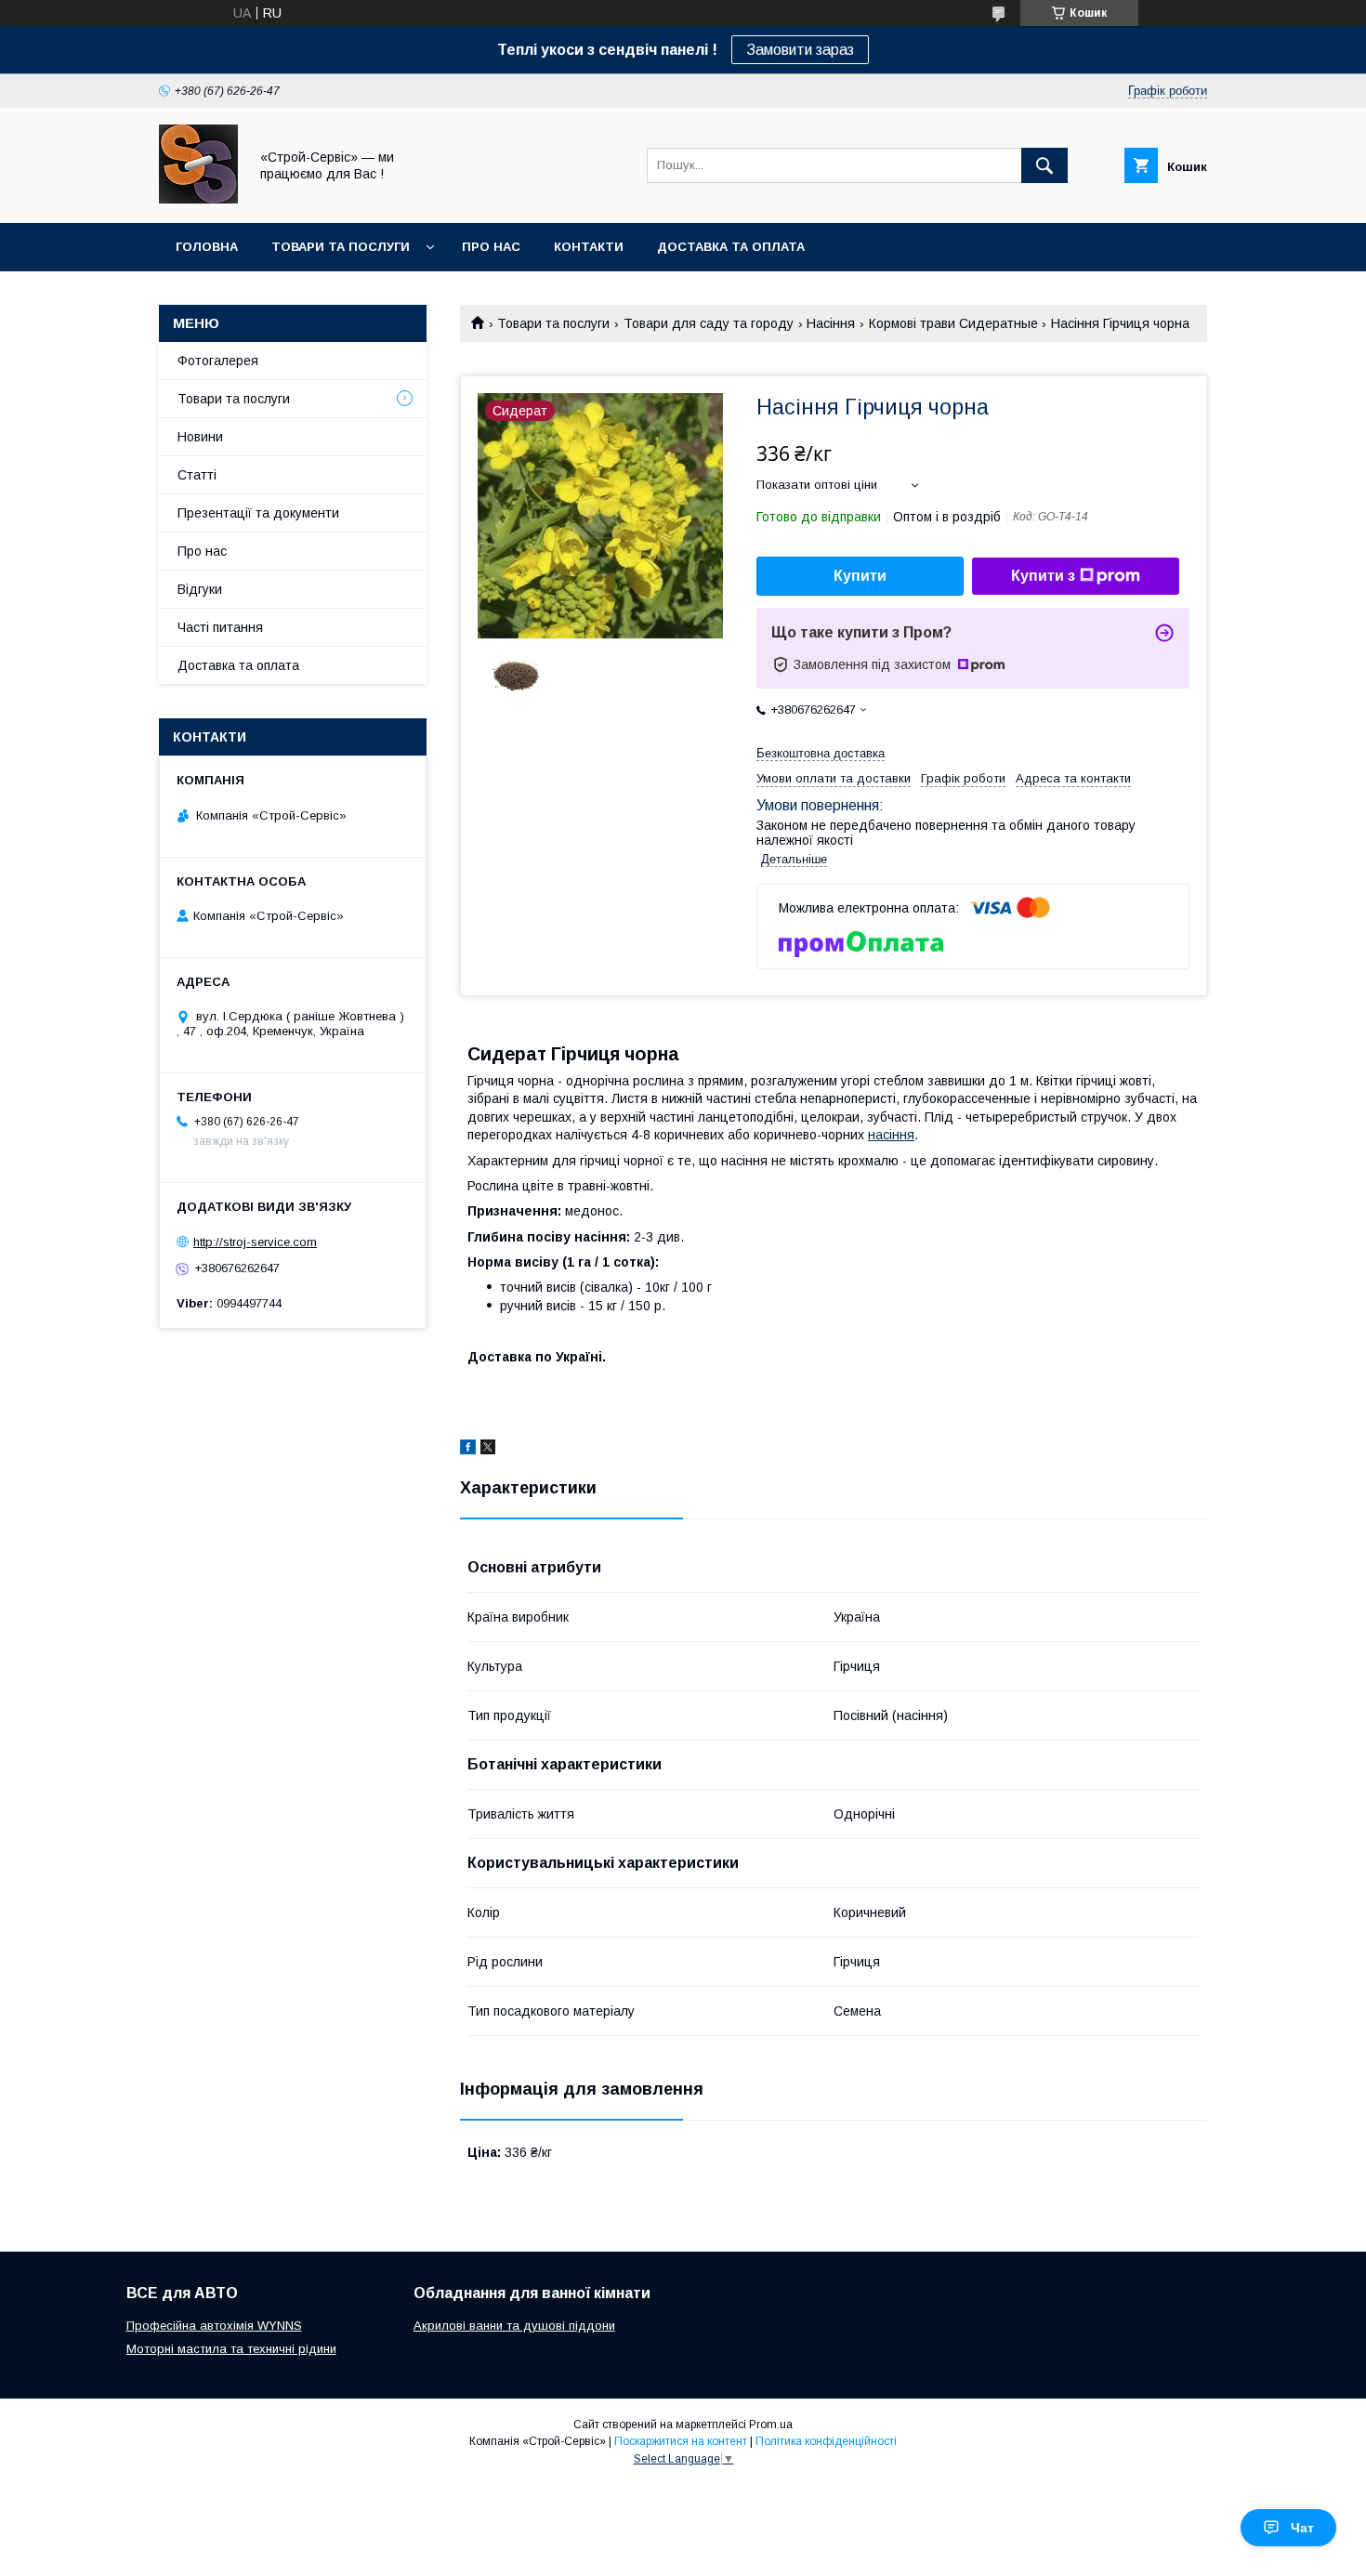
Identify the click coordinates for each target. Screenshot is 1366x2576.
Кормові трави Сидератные (953, 323)
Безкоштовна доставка (821, 753)
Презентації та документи (258, 513)
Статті (197, 475)
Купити (860, 576)
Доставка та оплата (731, 247)
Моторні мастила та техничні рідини (231, 2349)
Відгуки (200, 589)
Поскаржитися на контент (681, 2441)
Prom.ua (771, 2425)
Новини (200, 437)
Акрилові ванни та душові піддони (514, 2326)
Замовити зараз (800, 50)
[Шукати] (1044, 165)
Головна (207, 247)
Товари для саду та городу (709, 323)
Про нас (491, 247)
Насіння (831, 323)
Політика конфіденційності (826, 2441)
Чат (1302, 2528)
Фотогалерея (218, 361)
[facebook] (468, 1450)
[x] (488, 1450)
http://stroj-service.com (255, 1242)
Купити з (1043, 576)
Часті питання (220, 627)
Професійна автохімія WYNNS (214, 2326)
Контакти (589, 247)
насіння (891, 1135)
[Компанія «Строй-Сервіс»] (198, 199)
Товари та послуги (341, 247)
